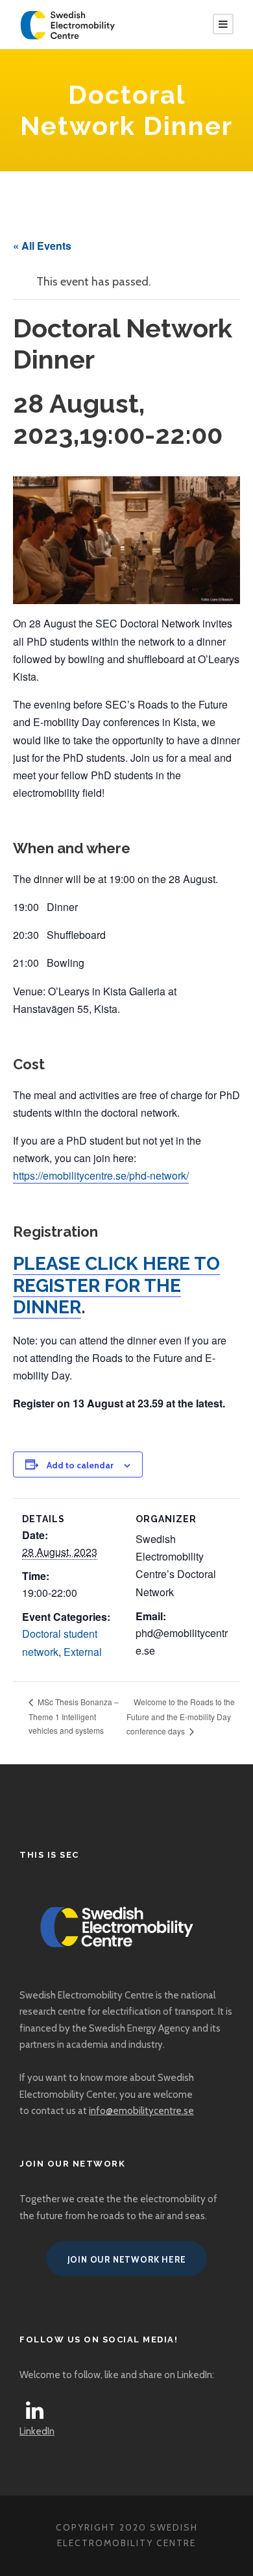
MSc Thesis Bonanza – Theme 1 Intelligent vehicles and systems (74, 1716)
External (83, 1652)
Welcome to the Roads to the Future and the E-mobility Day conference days (181, 1716)
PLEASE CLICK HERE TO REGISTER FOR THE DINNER (116, 1285)
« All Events (42, 246)
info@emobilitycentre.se (141, 2111)
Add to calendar (80, 1465)
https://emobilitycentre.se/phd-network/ (101, 1175)
